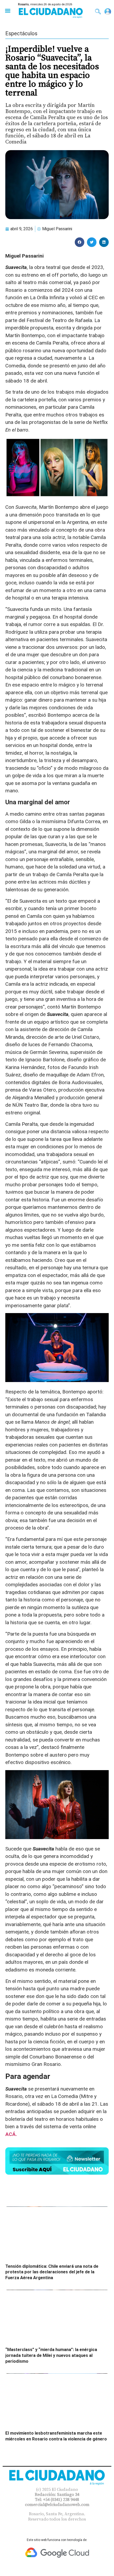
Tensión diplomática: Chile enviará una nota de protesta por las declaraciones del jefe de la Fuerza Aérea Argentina (52, 2272)
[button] (8, 10)
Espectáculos (21, 33)
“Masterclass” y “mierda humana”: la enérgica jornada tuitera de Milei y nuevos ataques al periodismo (51, 2355)
